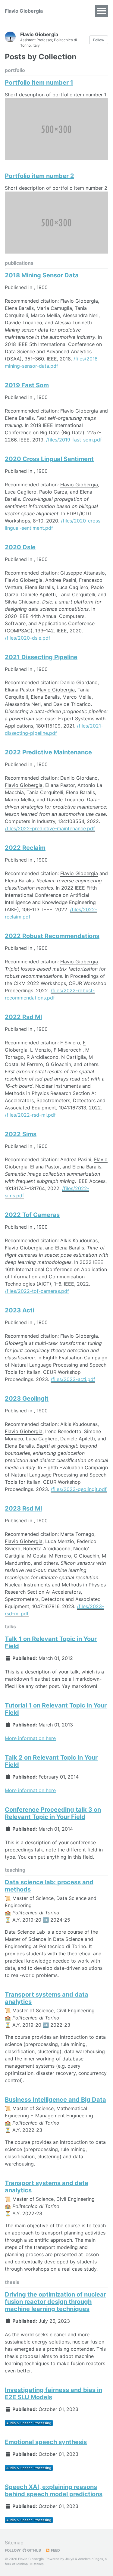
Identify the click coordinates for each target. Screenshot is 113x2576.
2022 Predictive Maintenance (48, 752)
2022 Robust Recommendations (52, 936)
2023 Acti (19, 1310)
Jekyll (70, 2559)
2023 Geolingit (27, 1399)
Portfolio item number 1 (39, 83)
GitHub (34, 2550)
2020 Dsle (20, 547)
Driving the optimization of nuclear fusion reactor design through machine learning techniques (55, 2302)
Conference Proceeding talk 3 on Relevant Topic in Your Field (53, 1813)
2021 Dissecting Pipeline (41, 657)
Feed (55, 2550)
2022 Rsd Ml (23, 1017)
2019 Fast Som (27, 385)
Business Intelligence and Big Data (55, 2100)
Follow (99, 40)
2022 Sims (21, 1134)
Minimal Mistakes (30, 2564)
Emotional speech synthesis (46, 2442)
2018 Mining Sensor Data (42, 275)
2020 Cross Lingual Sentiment (49, 459)
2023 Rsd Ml (23, 1508)
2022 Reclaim (25, 848)
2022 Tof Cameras (32, 1215)
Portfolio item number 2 (39, 176)
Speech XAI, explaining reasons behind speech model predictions (54, 2490)
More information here (30, 1738)
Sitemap (14, 2543)
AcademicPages (91, 2559)
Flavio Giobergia (24, 11)
